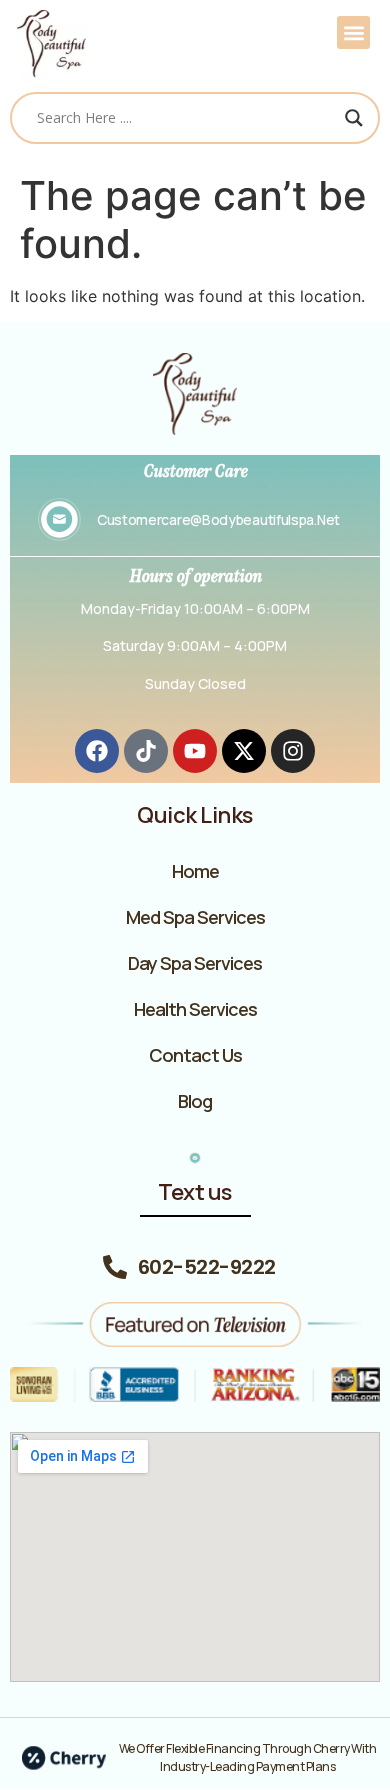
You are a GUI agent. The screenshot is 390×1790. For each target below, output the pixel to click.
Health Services (195, 1009)
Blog (195, 1101)
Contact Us (195, 1055)
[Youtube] (195, 751)
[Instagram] (293, 751)
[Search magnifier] (354, 118)
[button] (353, 32)
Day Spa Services (195, 963)
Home (195, 871)
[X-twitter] (244, 751)
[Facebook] (97, 751)
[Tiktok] (146, 751)
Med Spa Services (195, 917)
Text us (195, 1192)
